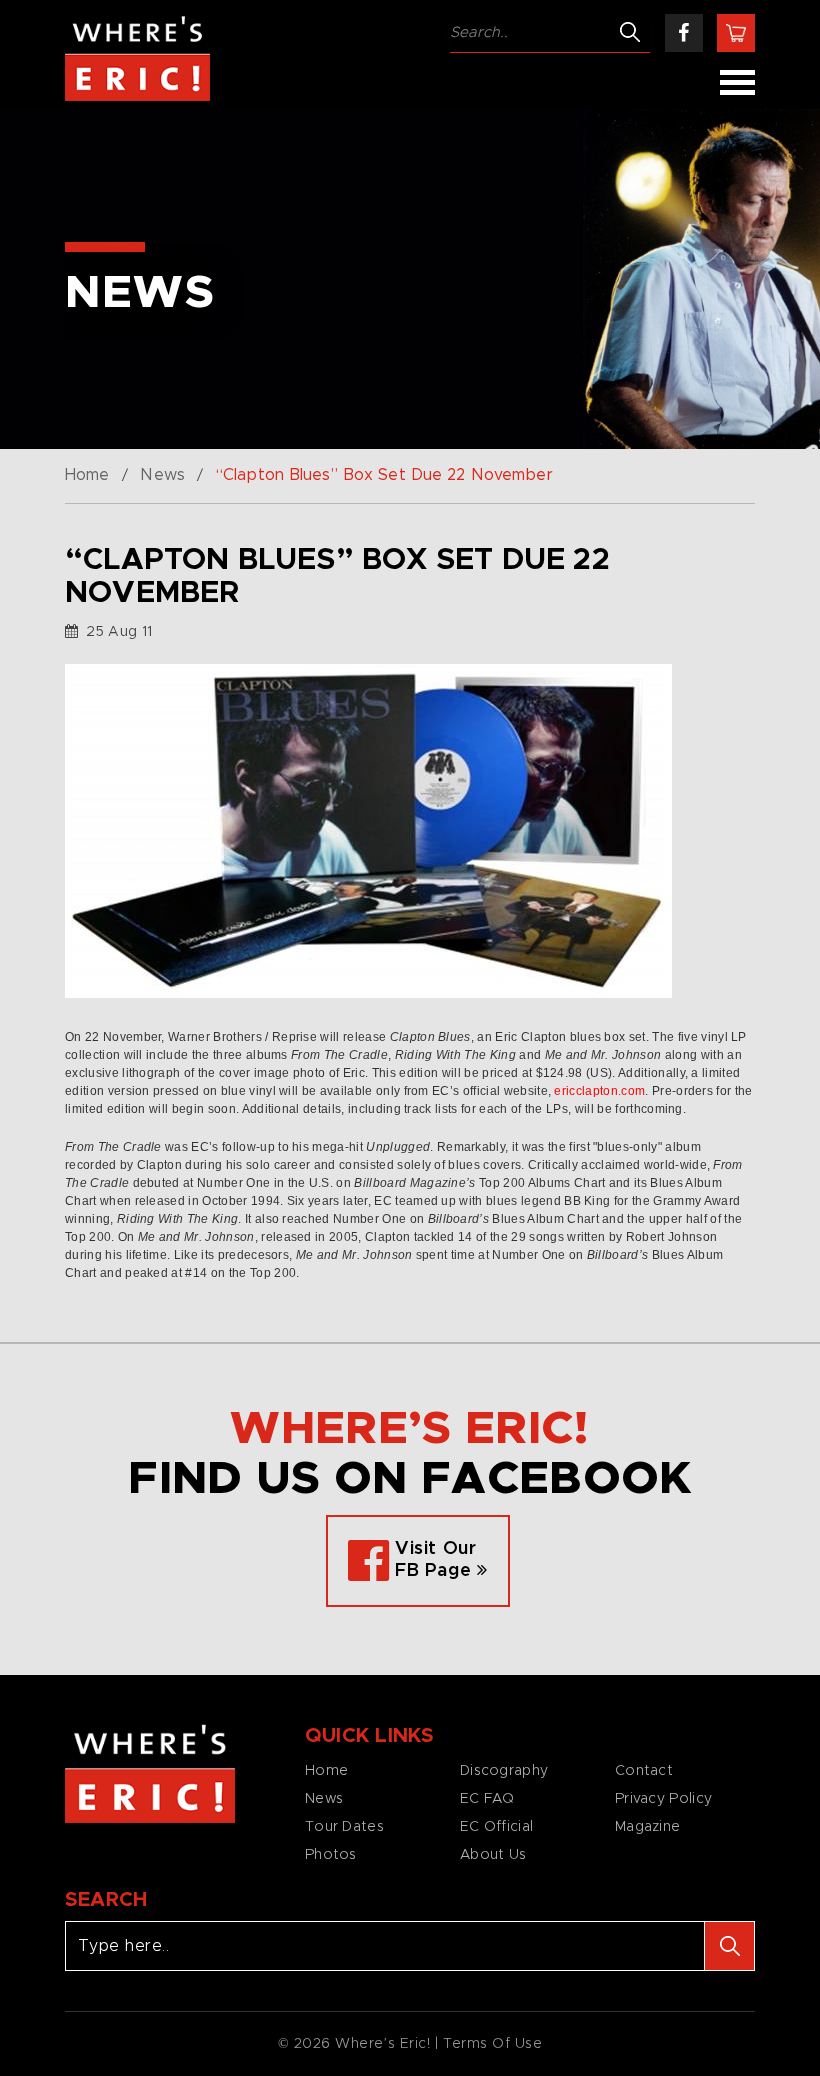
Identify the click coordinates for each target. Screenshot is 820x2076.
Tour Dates (344, 1827)
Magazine (647, 1827)
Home (87, 475)
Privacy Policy (663, 1799)
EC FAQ (487, 1799)
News (162, 475)
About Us (493, 1855)
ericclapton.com (599, 1091)
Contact (644, 1771)
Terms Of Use (493, 2044)
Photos (331, 1855)
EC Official (496, 1827)
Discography (504, 1771)
